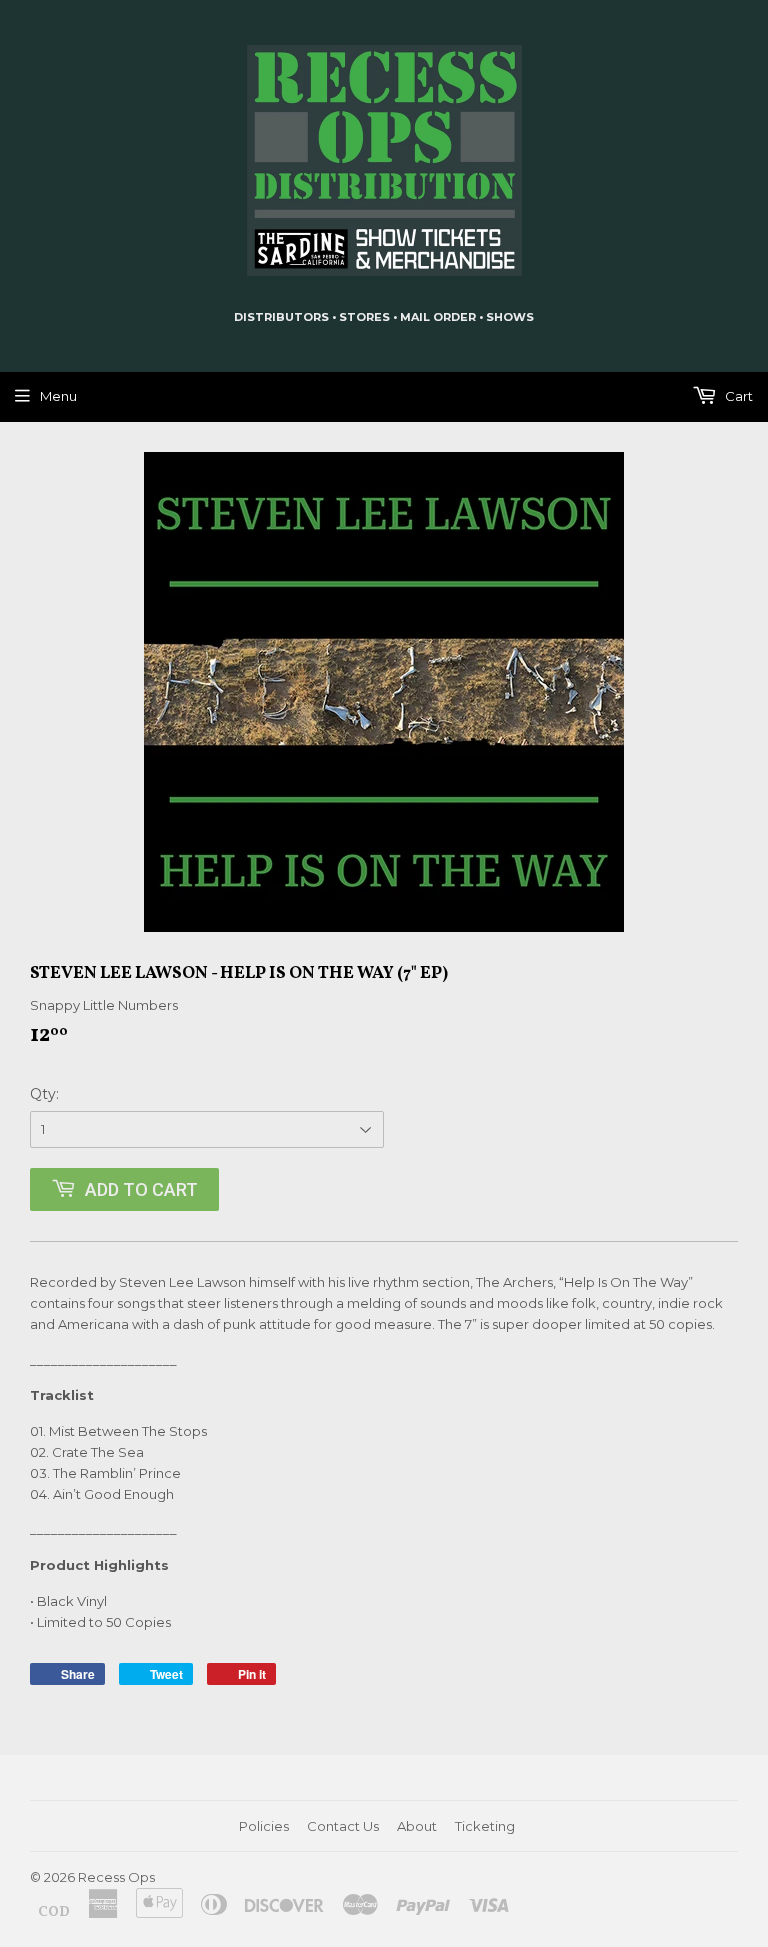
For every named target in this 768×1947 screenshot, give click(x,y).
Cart (737, 396)
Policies (264, 1826)
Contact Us (343, 1826)
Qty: (44, 1094)
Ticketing (485, 1826)
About (417, 1826)
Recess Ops (116, 1877)
